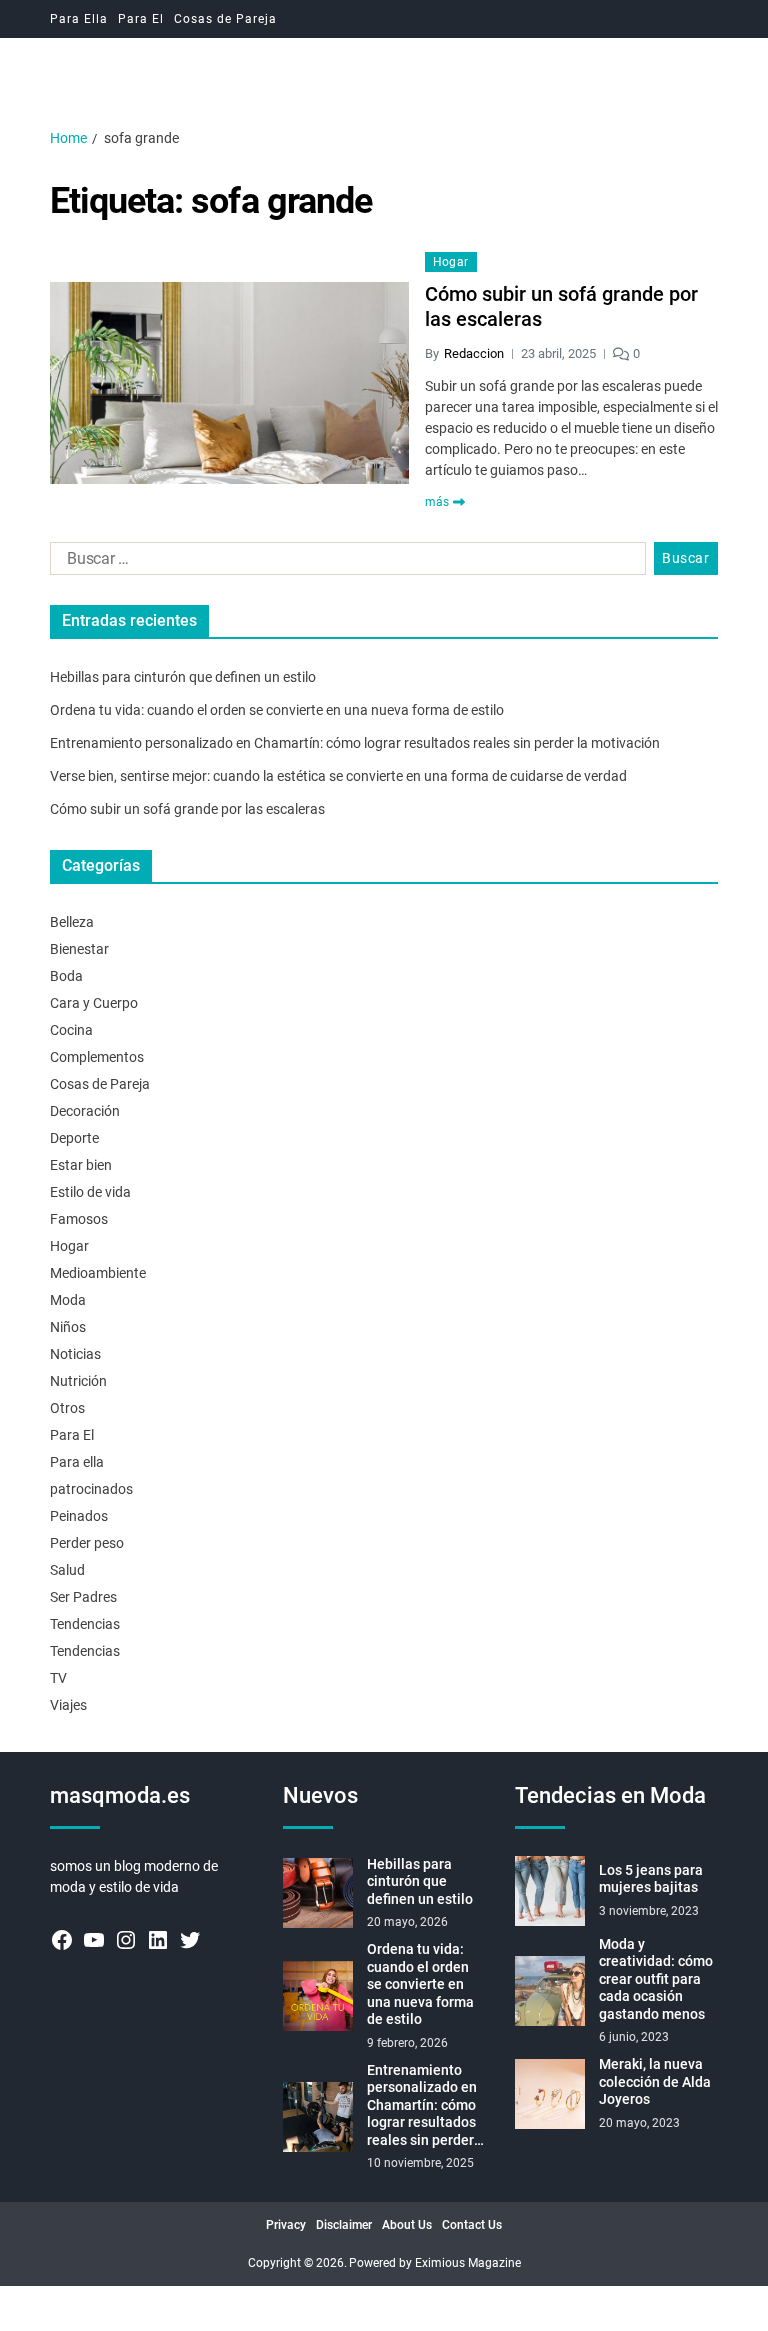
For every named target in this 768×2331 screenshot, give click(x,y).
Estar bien (81, 1165)
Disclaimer (344, 2225)
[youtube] (94, 1940)
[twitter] (190, 1940)
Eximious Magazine (468, 2263)
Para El (141, 19)
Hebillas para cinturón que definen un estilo (183, 677)
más (437, 502)
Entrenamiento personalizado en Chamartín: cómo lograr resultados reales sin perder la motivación (355, 743)
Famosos (79, 1219)
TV (58, 1678)
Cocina (71, 1030)
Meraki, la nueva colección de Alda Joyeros (655, 2081)
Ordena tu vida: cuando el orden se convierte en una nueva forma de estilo (277, 710)
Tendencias (85, 1624)
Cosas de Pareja (225, 19)
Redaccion (474, 353)
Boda (66, 976)
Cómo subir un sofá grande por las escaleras (561, 306)
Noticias (75, 1354)
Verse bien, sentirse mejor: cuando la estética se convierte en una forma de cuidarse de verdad (338, 776)
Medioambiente (98, 1273)
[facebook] (62, 1940)
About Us (407, 2225)
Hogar (451, 262)
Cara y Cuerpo (94, 1003)
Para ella (77, 1462)
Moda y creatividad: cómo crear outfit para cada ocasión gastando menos (656, 1979)
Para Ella (79, 19)
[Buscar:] (344, 563)
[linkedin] (158, 1940)
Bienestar (79, 949)
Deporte (74, 1138)
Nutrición (78, 1381)
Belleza (72, 922)
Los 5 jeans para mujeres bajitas (651, 1879)
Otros (67, 1408)
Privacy (286, 2225)
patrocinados (91, 1489)
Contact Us (472, 2225)
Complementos (97, 1057)
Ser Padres (83, 1597)
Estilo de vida (90, 1192)
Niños (68, 1327)
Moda (68, 1300)
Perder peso (87, 1543)
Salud (67, 1570)
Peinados (79, 1516)
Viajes (68, 1705)
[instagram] (126, 1940)
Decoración (85, 1111)
